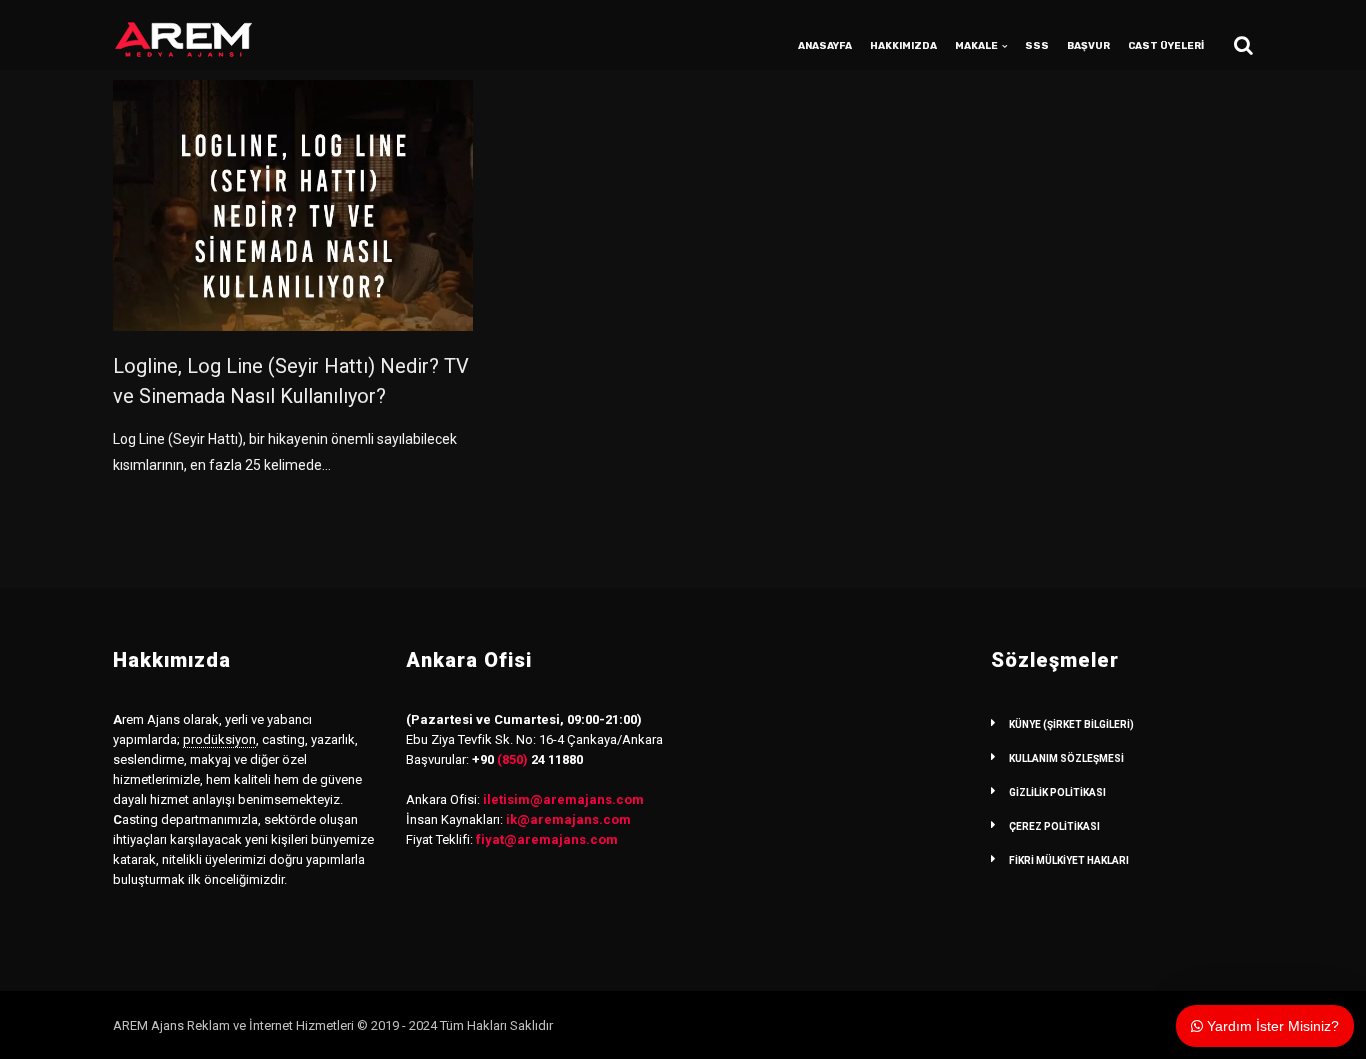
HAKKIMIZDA (903, 46)
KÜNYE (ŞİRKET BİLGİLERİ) (1071, 724)
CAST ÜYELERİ (1166, 46)
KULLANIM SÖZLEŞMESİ (1066, 758)
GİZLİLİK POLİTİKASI (1057, 792)
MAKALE (976, 46)
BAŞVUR (1088, 46)
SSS (1037, 46)
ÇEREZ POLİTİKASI (1054, 826)
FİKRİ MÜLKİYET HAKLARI (1069, 860)
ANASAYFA (825, 46)
